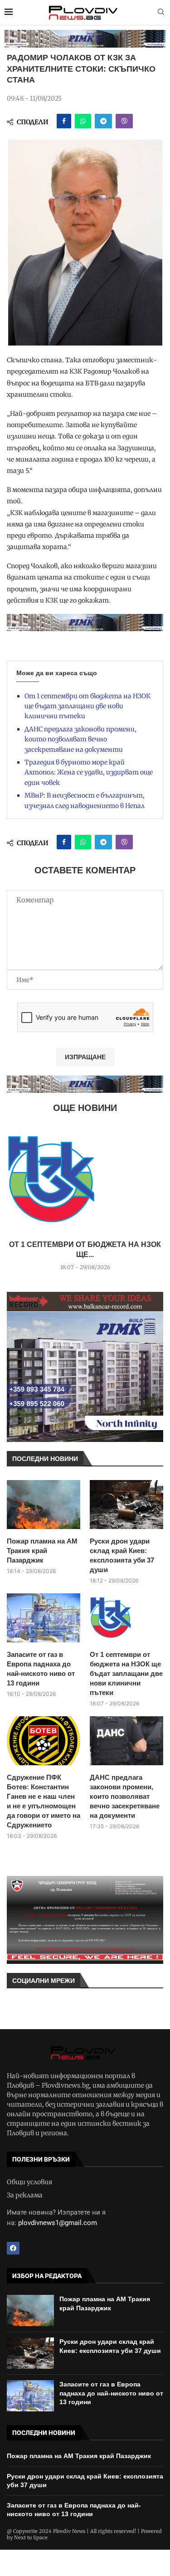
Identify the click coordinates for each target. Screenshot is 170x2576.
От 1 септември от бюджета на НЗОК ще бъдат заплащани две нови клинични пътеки (87, 706)
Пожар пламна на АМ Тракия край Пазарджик (42, 1551)
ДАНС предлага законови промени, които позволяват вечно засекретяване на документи (80, 739)
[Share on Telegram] (103, 121)
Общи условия (29, 2182)
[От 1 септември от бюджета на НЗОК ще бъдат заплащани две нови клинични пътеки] (85, 1180)
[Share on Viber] (124, 121)
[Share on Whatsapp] (83, 121)
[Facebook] (13, 2248)
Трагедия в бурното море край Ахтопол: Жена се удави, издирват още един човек (89, 772)
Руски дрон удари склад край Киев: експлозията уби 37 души (122, 1555)
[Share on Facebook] (64, 121)
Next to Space (31, 2537)
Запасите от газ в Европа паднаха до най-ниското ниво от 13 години (41, 1669)
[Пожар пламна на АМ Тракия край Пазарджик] (44, 1505)
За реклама (25, 2195)
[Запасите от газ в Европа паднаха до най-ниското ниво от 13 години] (44, 1618)
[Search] (161, 13)
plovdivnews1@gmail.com (58, 2223)
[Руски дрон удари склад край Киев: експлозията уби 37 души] (126, 1505)
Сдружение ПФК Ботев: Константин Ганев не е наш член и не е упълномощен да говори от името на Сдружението (44, 1801)
